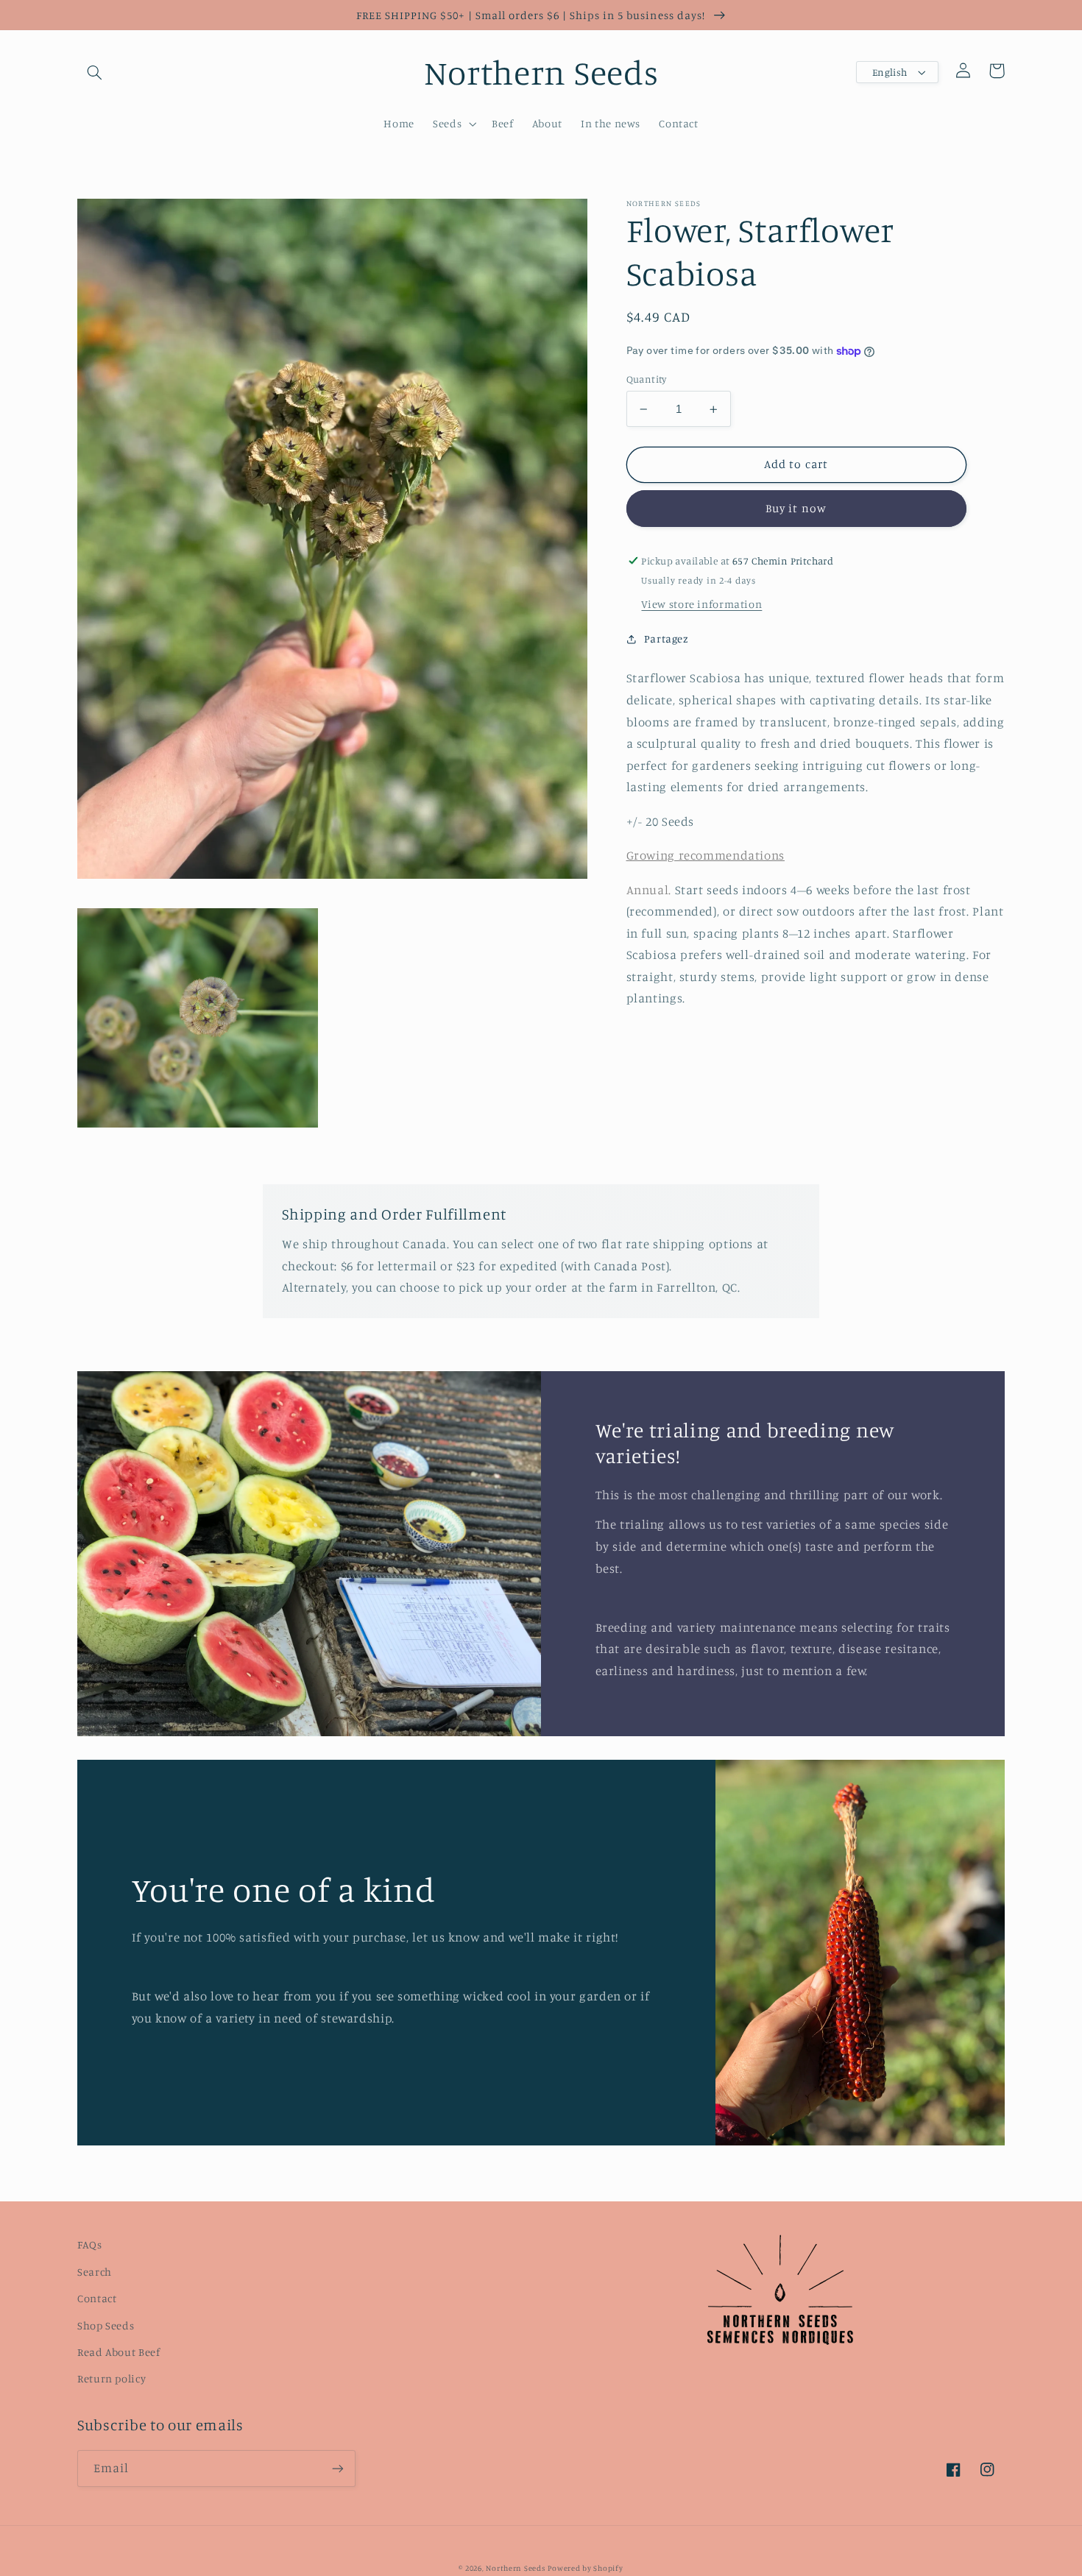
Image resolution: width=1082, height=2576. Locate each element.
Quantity (647, 379)
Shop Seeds (106, 2325)
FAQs (90, 2244)
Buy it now (796, 508)
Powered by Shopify (585, 2568)
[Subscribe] (338, 2468)
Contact (97, 2298)
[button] (94, 72)
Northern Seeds (515, 2568)
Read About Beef (119, 2352)
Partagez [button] (666, 638)
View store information (701, 604)
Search (95, 2272)
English (890, 72)
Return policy (112, 2378)
